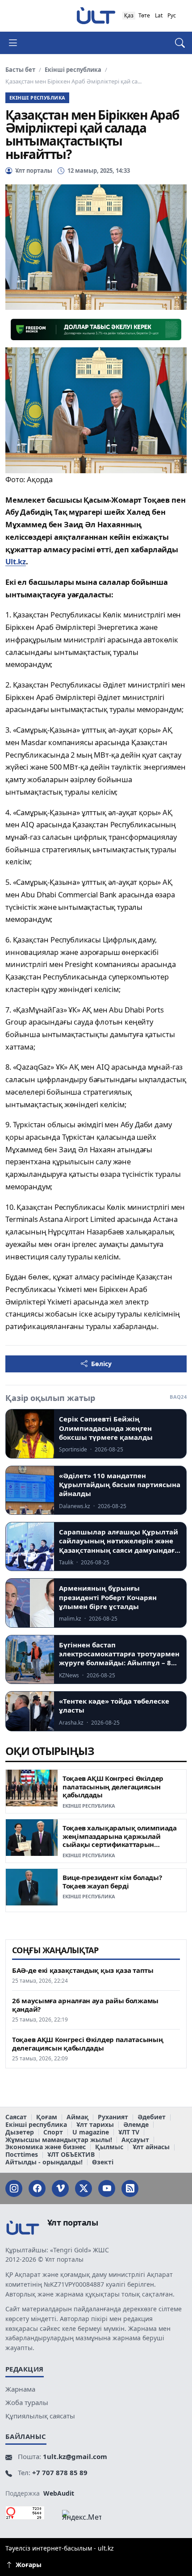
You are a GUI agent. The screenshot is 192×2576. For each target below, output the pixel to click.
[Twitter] (83, 2188)
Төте (144, 15)
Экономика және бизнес (46, 2147)
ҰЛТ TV (129, 2132)
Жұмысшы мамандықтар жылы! (59, 2140)
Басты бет (20, 70)
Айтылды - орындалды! (44, 2162)
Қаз (129, 15)
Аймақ (77, 2117)
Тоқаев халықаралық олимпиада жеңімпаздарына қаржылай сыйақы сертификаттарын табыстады (120, 1840)
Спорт (53, 2132)
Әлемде (136, 2125)
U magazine (91, 2132)
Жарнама (20, 2389)
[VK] (60, 2188)
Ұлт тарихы (95, 2125)
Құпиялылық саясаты (40, 2416)
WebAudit (59, 2493)
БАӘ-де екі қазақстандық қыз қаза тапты (83, 1970)
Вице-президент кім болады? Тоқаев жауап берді (112, 1882)
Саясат (16, 2117)
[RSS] (130, 2188)
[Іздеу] (175, 43)
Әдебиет (152, 2117)
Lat (159, 15)
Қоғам (47, 2117)
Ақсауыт (135, 2140)
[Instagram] (14, 2188)
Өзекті (103, 2162)
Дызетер (20, 2132)
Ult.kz (16, 561)
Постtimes (22, 2155)
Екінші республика (73, 70)
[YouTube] (107, 2188)
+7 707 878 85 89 (60, 2472)
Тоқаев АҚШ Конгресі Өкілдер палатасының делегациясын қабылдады (113, 1786)
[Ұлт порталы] (96, 15)
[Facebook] (37, 2188)
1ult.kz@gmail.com (75, 2456)
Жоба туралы (27, 2402)
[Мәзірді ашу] (17, 43)
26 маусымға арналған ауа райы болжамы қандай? (85, 2005)
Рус (172, 15)
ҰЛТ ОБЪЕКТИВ (71, 2155)
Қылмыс (109, 2147)
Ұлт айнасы (151, 2147)
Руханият (113, 2117)
